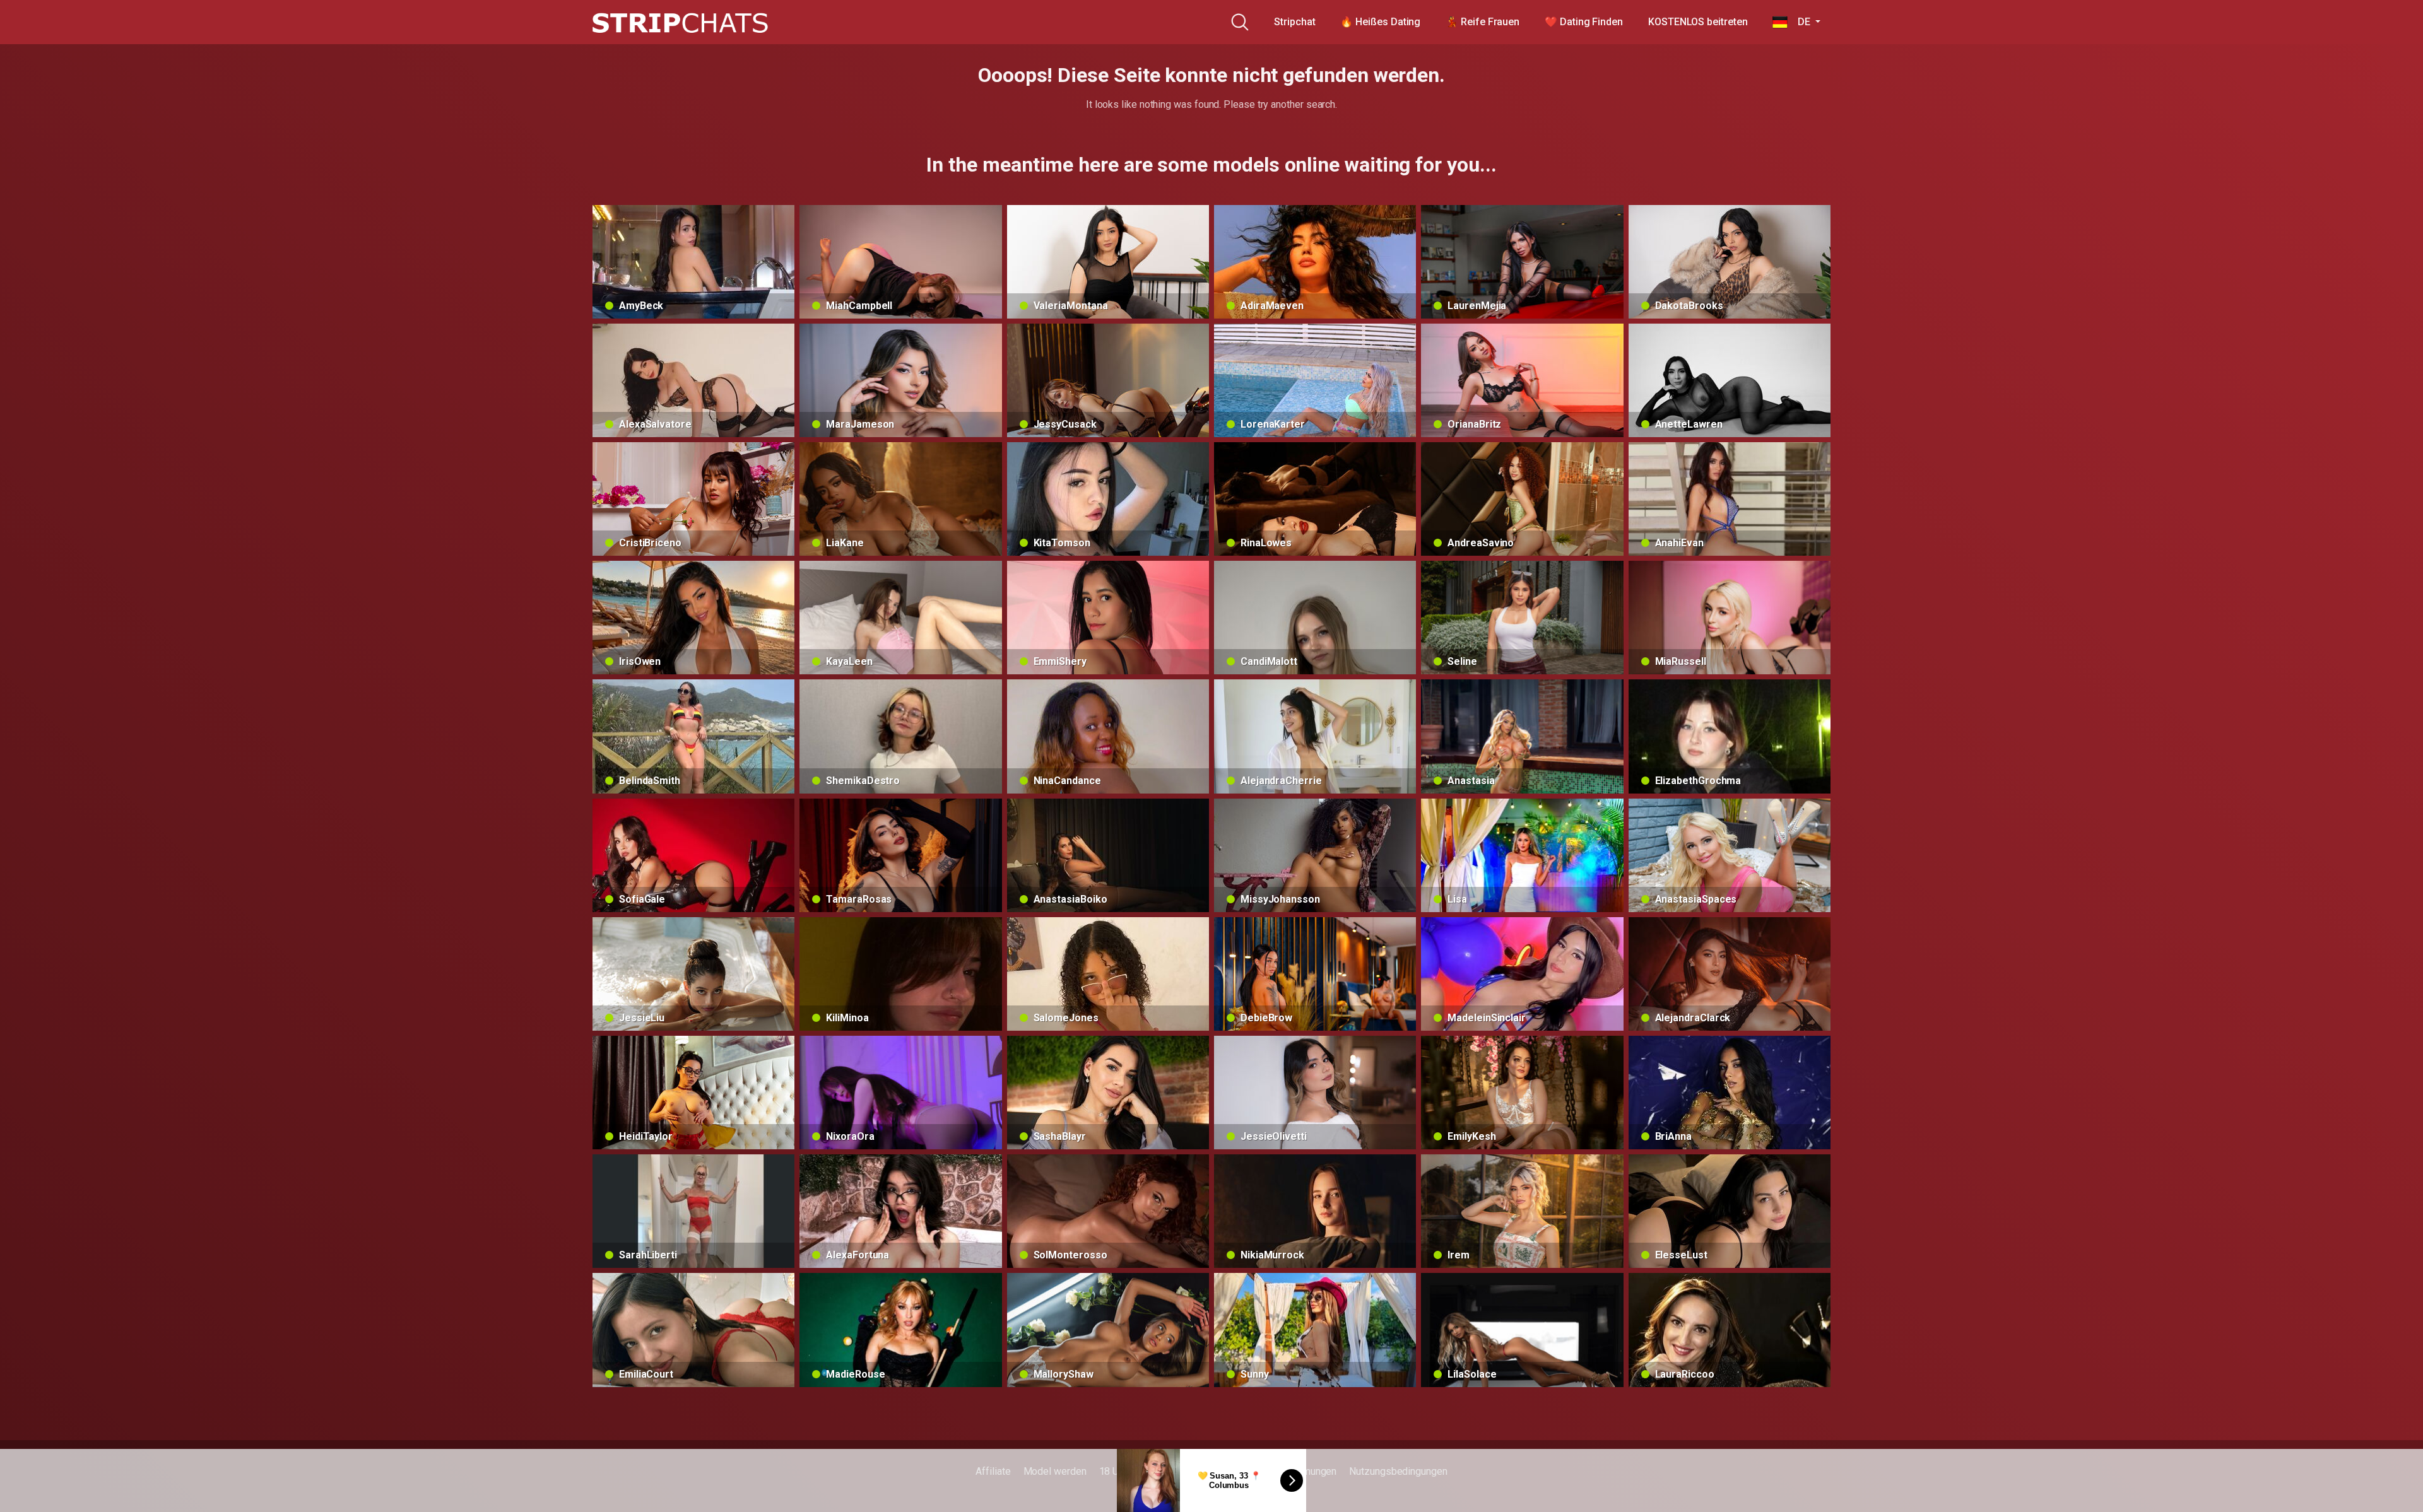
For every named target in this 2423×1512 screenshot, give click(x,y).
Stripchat (1294, 22)
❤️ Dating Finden (1584, 22)
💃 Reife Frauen (1483, 22)
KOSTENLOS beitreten (1698, 22)
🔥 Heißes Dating (1380, 22)
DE (1800, 22)
